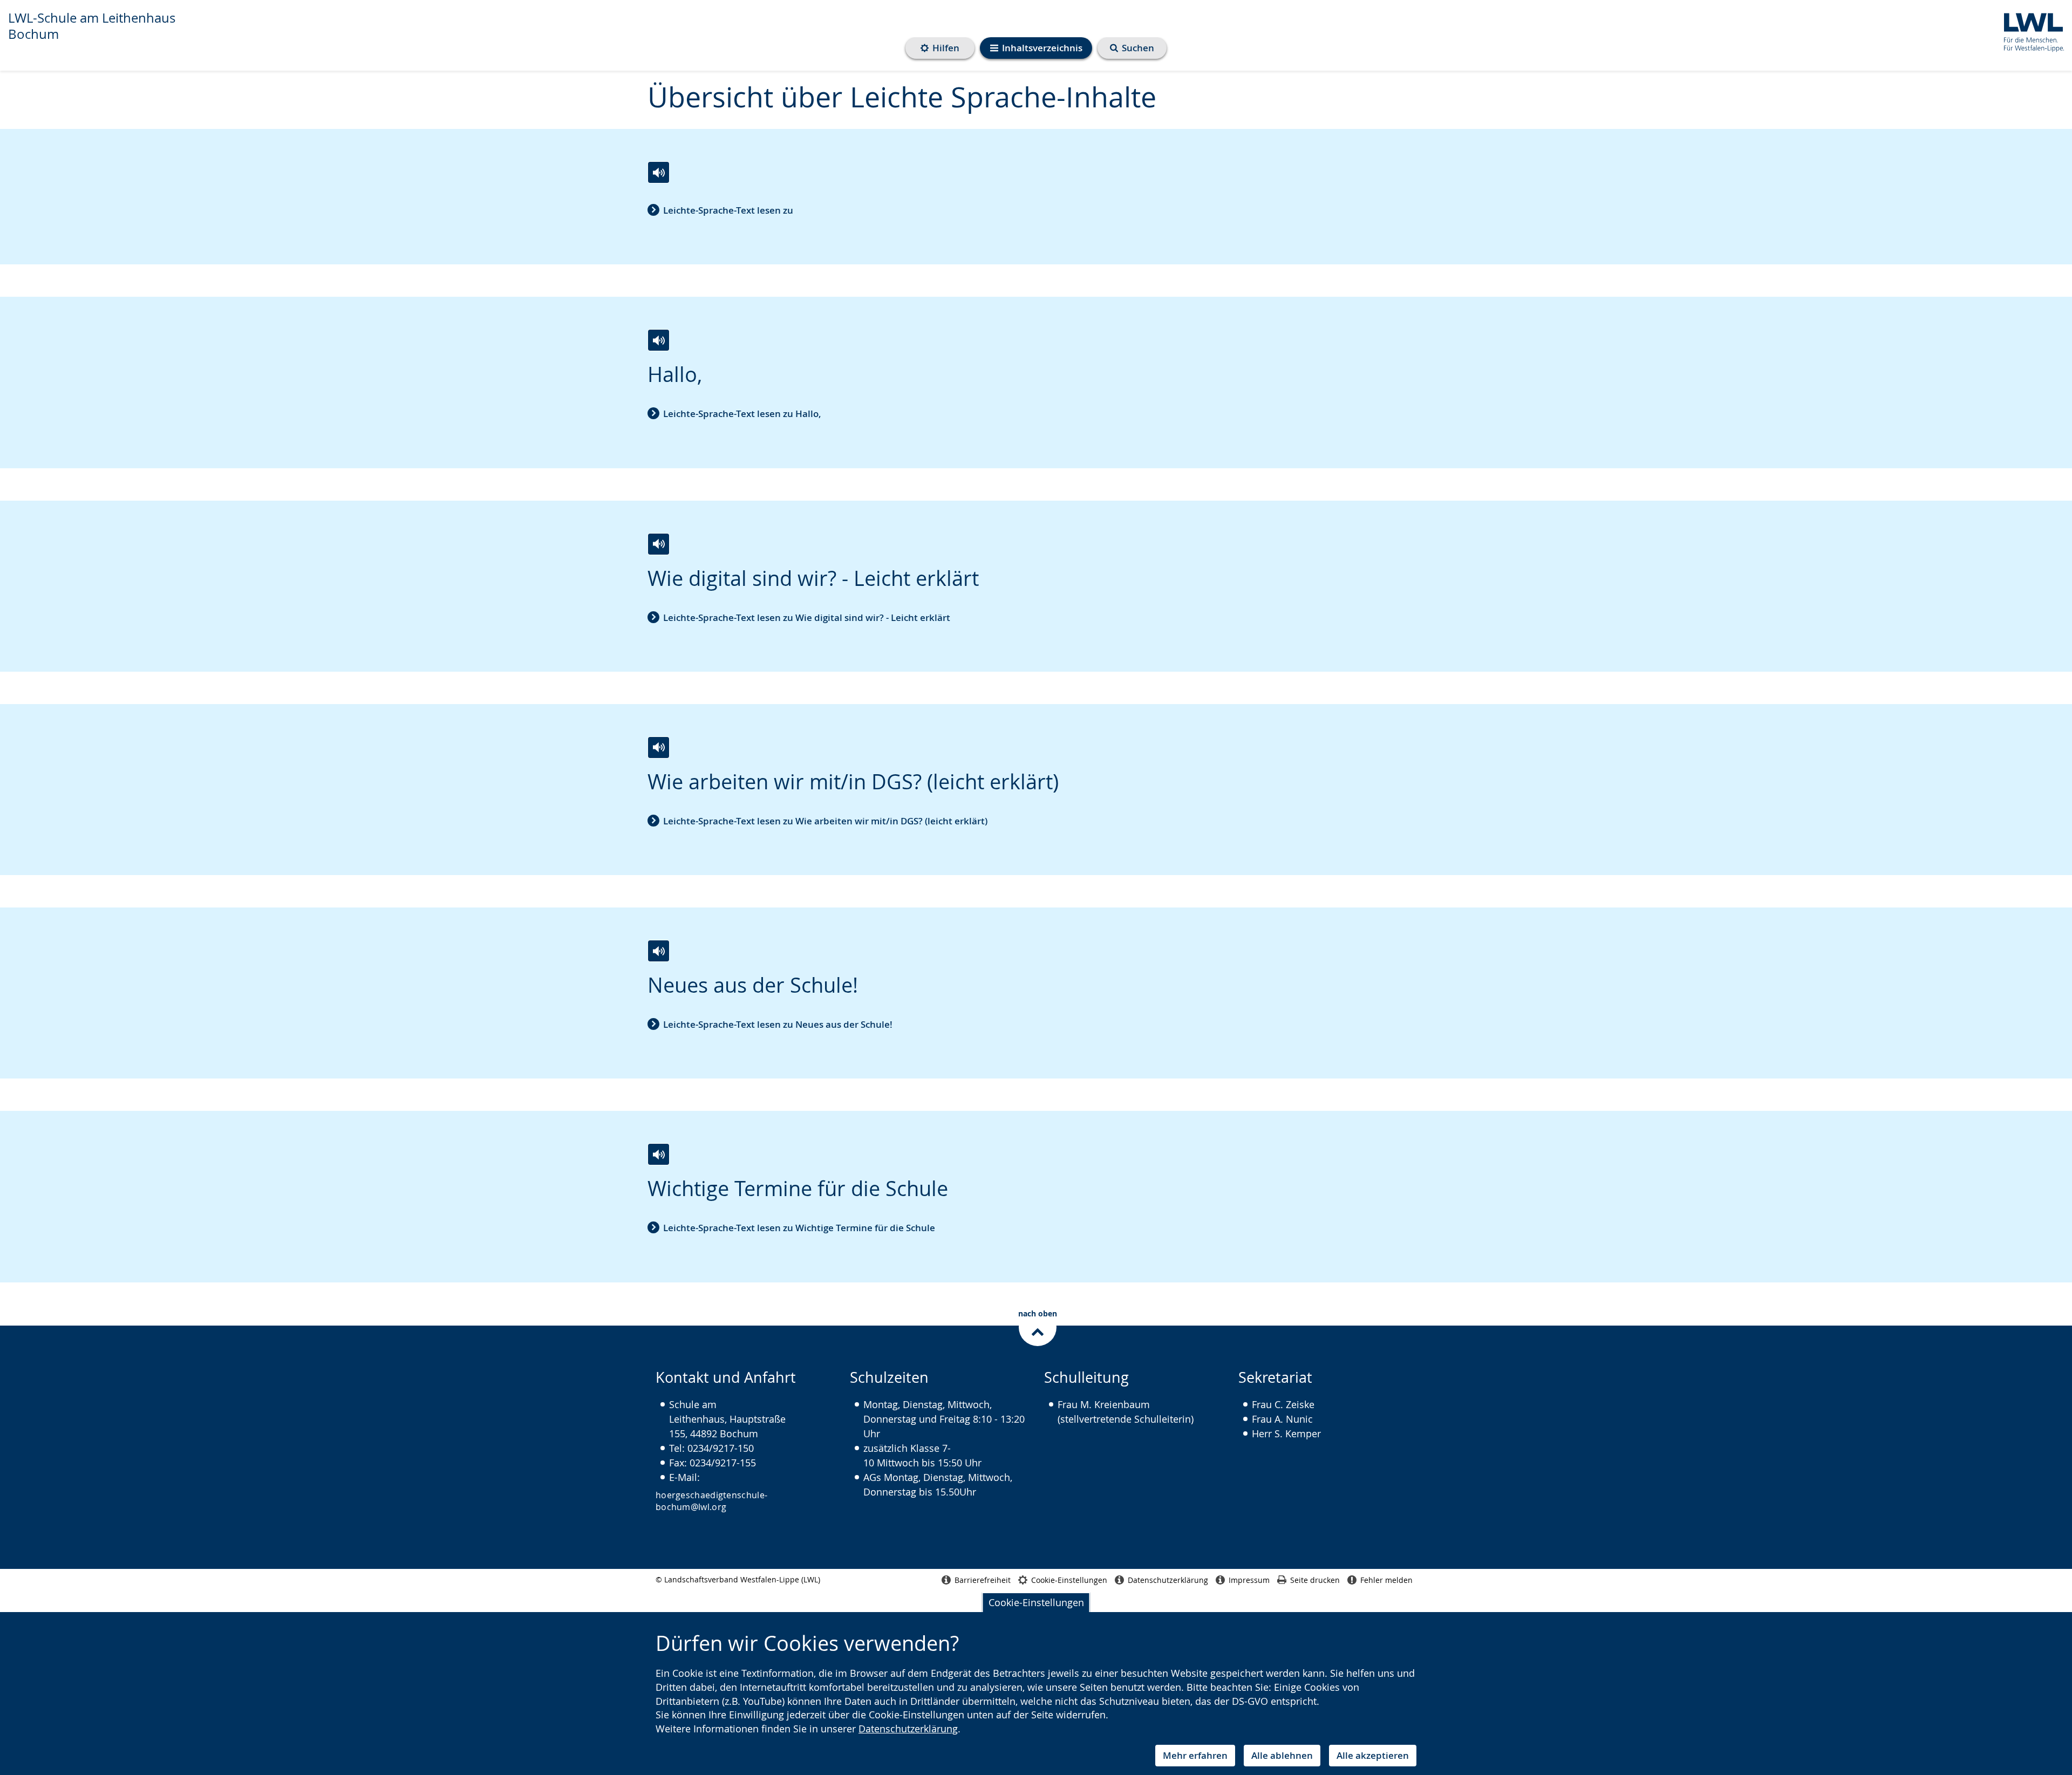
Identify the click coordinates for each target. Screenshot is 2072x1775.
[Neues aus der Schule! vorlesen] (659, 951)
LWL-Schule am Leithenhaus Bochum (92, 26)
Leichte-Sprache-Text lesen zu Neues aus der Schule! (778, 1024)
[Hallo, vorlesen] (659, 340)
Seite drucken (1315, 1580)
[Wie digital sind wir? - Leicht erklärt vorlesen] (659, 544)
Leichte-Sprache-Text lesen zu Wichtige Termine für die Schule (799, 1228)
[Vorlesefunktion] (659, 172)
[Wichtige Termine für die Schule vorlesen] (659, 1154)
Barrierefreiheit (983, 1580)
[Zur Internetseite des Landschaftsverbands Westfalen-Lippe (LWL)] (2030, 30)
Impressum (1249, 1580)
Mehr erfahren (1195, 1755)
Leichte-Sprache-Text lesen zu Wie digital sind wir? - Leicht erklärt (807, 617)
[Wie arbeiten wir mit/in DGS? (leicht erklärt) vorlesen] (659, 747)
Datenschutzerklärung (908, 1729)
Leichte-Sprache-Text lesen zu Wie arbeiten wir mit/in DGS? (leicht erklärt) (825, 821)
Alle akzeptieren (1373, 1755)
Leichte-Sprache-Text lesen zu (728, 210)
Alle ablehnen (1282, 1755)
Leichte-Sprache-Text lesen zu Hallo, (742, 414)
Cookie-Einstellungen (1036, 1602)
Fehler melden (1386, 1580)
